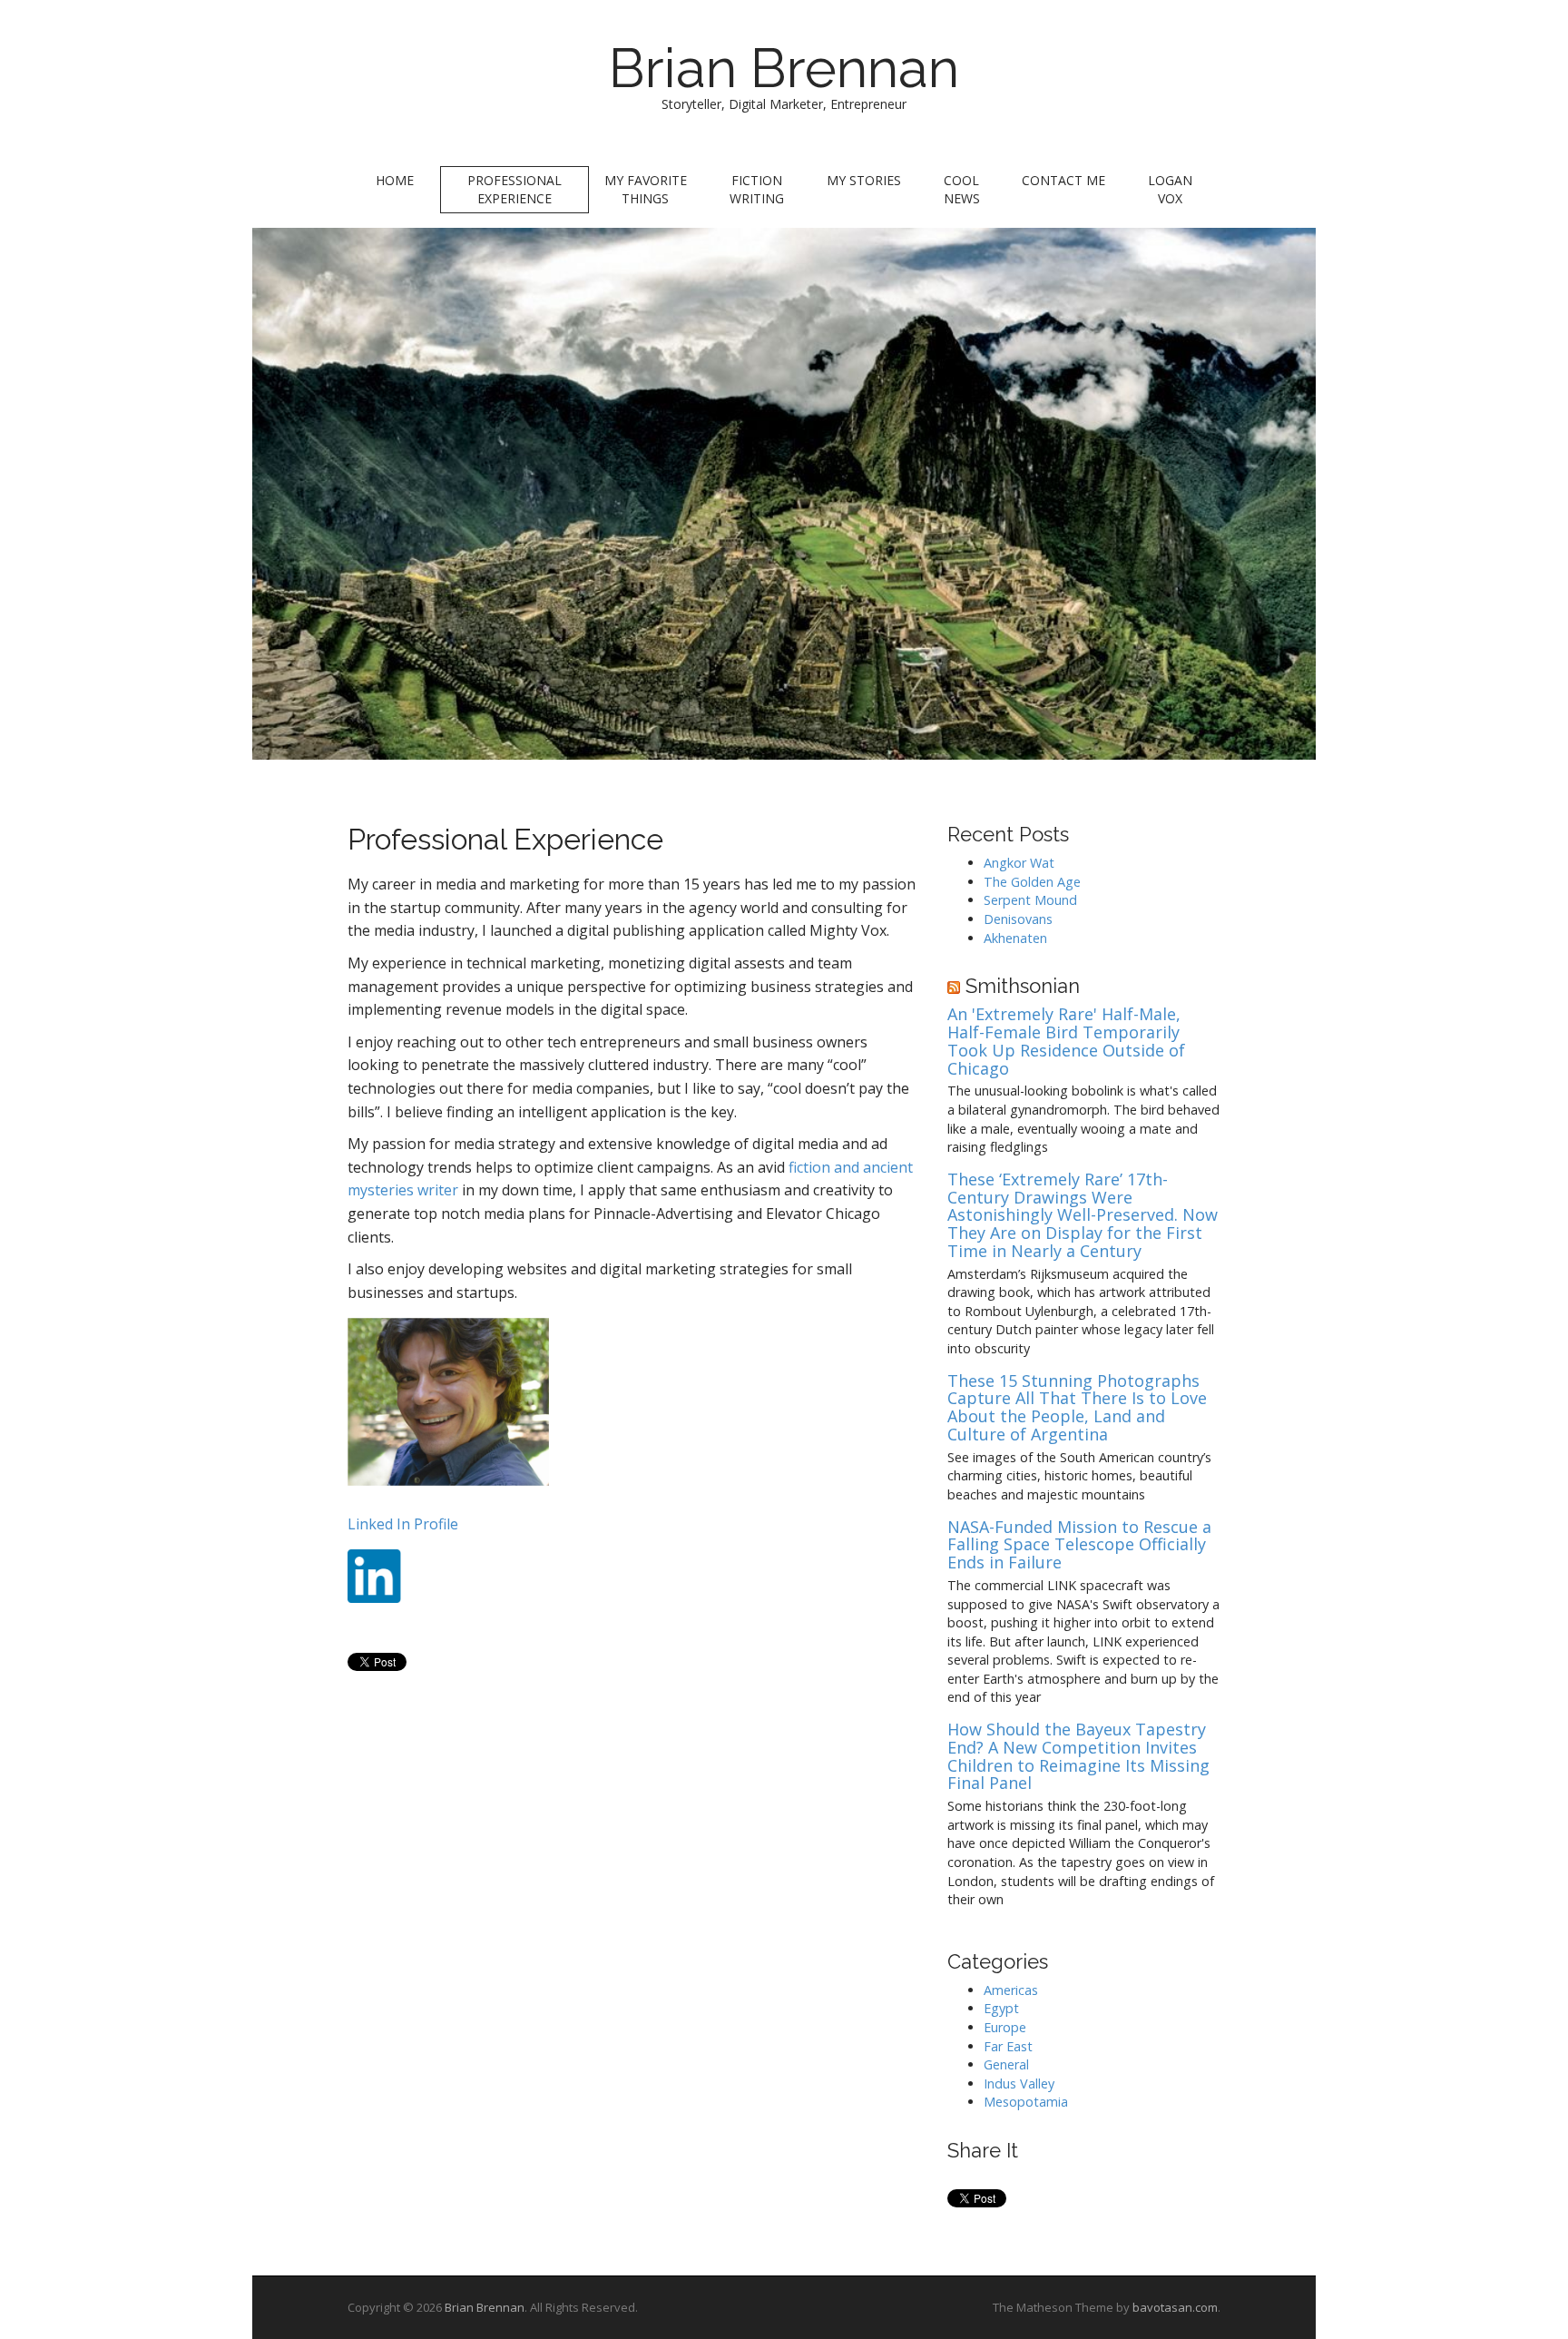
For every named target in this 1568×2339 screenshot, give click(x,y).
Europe (1005, 2027)
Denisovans (1018, 919)
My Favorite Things (646, 189)
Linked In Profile (403, 1524)
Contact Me (1063, 180)
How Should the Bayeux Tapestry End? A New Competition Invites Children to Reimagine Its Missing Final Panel (1078, 1757)
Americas (1011, 1990)
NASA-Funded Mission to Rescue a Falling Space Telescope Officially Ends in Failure (1079, 1545)
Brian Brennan (784, 68)
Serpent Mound (1030, 900)
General (1006, 2064)
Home (395, 180)
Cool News (962, 189)
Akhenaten (1015, 938)
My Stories (864, 180)
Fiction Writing (757, 189)
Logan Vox (1170, 189)
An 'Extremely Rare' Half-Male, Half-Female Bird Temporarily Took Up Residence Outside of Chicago (1066, 1042)
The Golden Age (1032, 882)
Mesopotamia (1026, 2102)
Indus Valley (1019, 2083)
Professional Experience (514, 189)
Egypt (1001, 2008)
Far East (1008, 2046)
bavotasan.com (1175, 2307)
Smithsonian (1023, 986)
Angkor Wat (1019, 863)
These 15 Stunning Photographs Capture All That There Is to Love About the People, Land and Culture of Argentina (1077, 1408)
